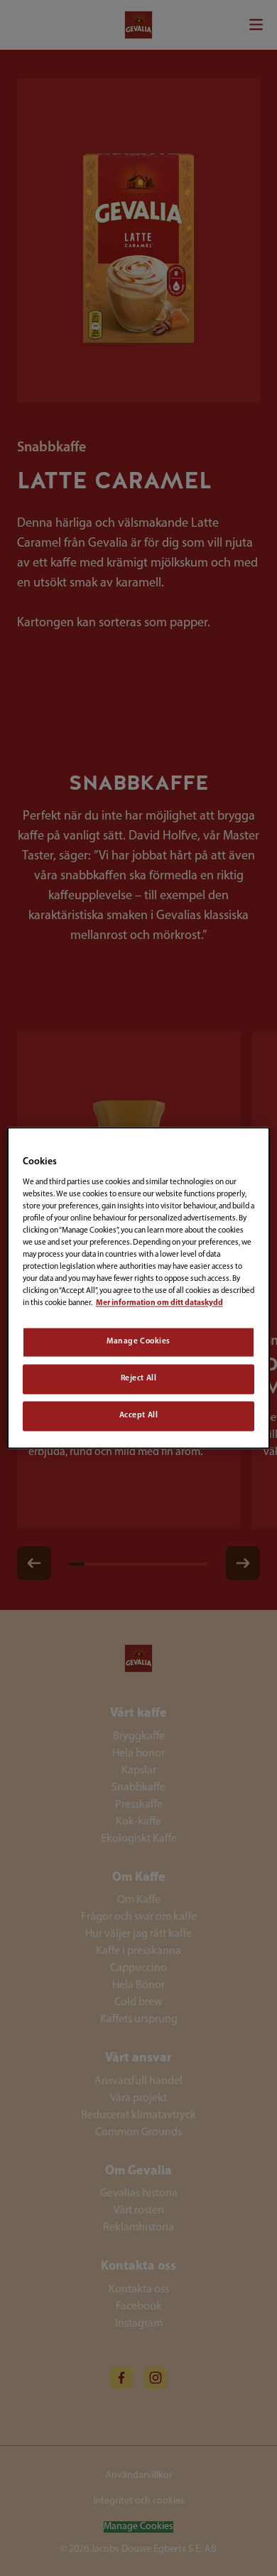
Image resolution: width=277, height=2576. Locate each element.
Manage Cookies (138, 1342)
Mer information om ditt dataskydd (159, 1304)
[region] (139, 1288)
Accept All (139, 1416)
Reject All (139, 1379)
